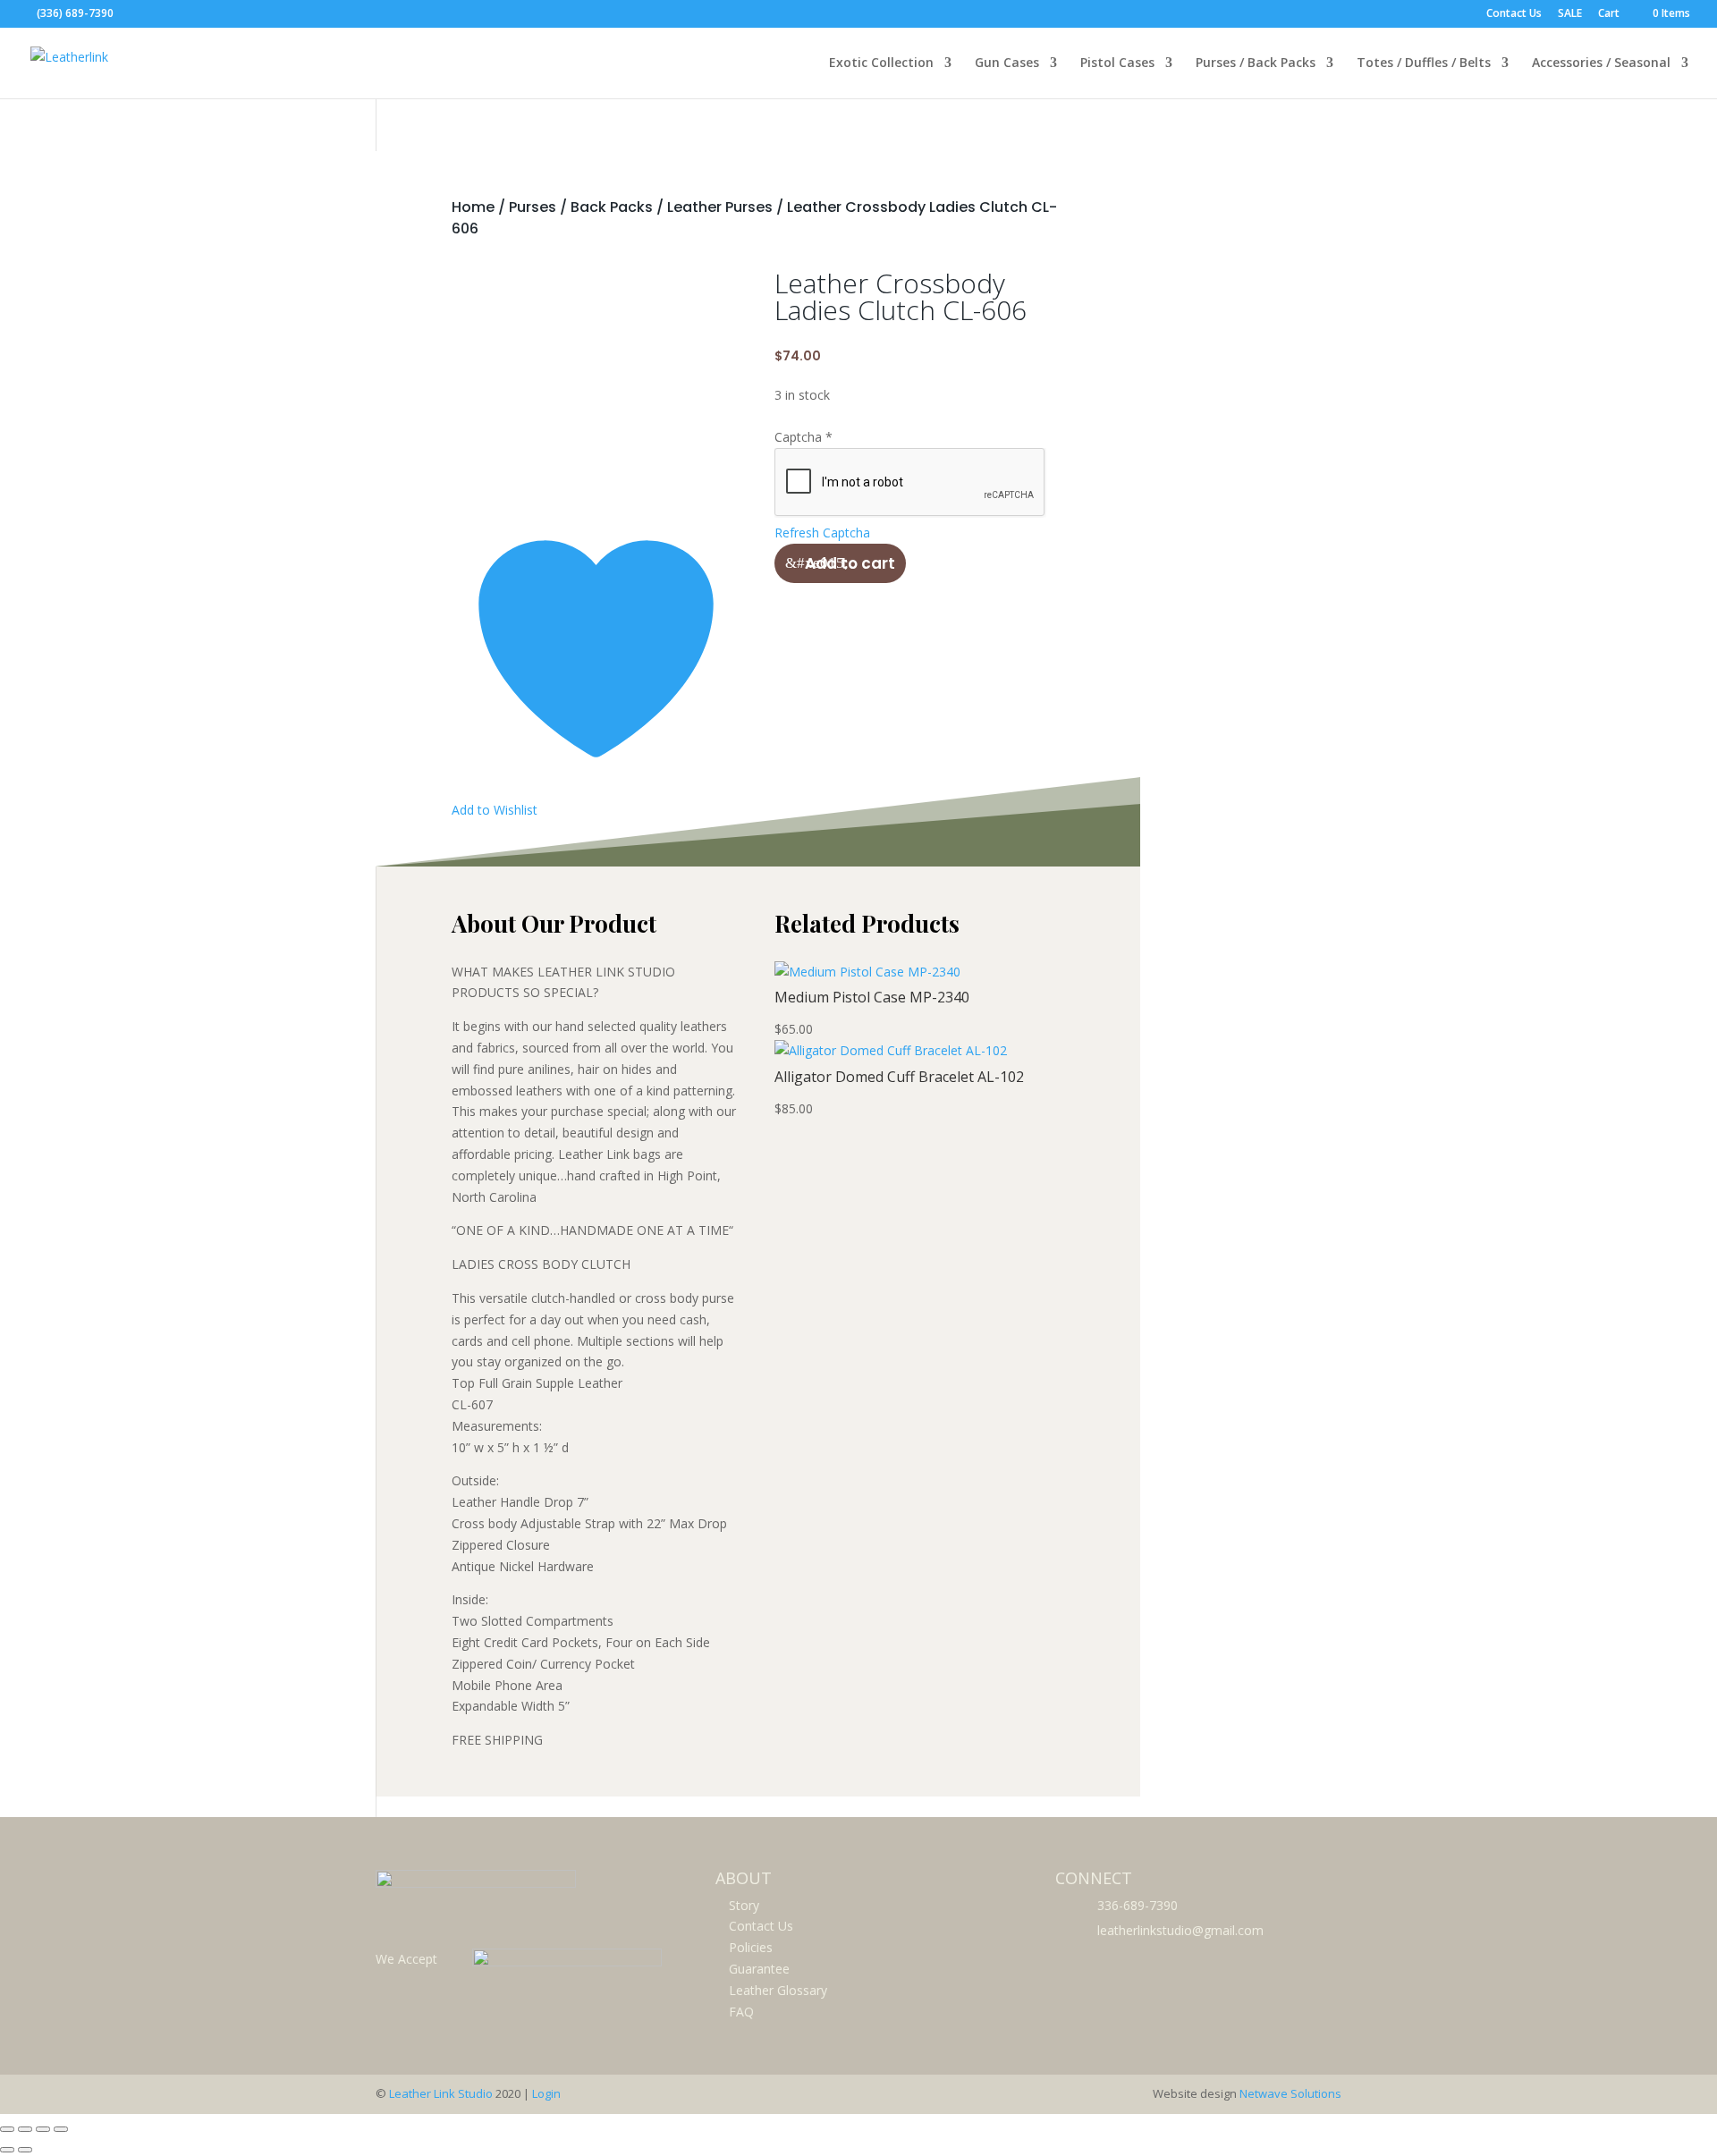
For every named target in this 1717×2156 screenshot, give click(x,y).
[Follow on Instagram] (1150, 1962)
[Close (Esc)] (61, 2129)
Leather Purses (720, 207)
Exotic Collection (881, 63)
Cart (1609, 14)
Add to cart (850, 563)
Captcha (804, 437)
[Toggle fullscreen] (25, 2129)
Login (546, 2093)
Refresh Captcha (822, 533)
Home (473, 207)
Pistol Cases (1117, 63)
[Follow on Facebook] (1071, 1962)
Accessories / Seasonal (1601, 63)
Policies (751, 1947)
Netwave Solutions (1290, 2093)
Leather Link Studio (441, 2093)
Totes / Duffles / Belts (1424, 63)
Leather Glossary (778, 1990)
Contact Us (1514, 14)
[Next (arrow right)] (25, 2150)
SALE (1570, 14)
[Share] (43, 2129)
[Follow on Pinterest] (1111, 1962)
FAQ (741, 2012)
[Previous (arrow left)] (7, 2150)
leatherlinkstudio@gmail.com (1180, 1930)
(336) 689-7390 (75, 13)
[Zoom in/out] (7, 2129)
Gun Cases (1007, 63)
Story (744, 1905)
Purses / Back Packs (1256, 63)
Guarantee (759, 1969)
